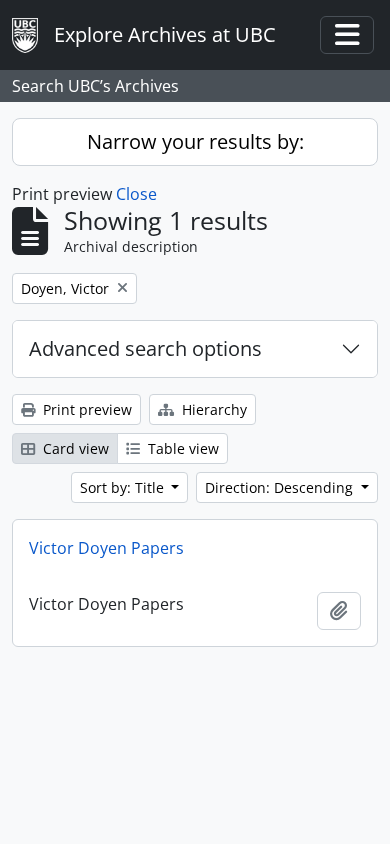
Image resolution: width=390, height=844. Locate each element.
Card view (74, 448)
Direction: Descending (281, 487)
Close (136, 194)
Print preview (85, 409)
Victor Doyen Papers (106, 548)
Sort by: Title (124, 487)
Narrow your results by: (195, 141)
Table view (181, 448)
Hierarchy (212, 409)
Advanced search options (145, 348)
